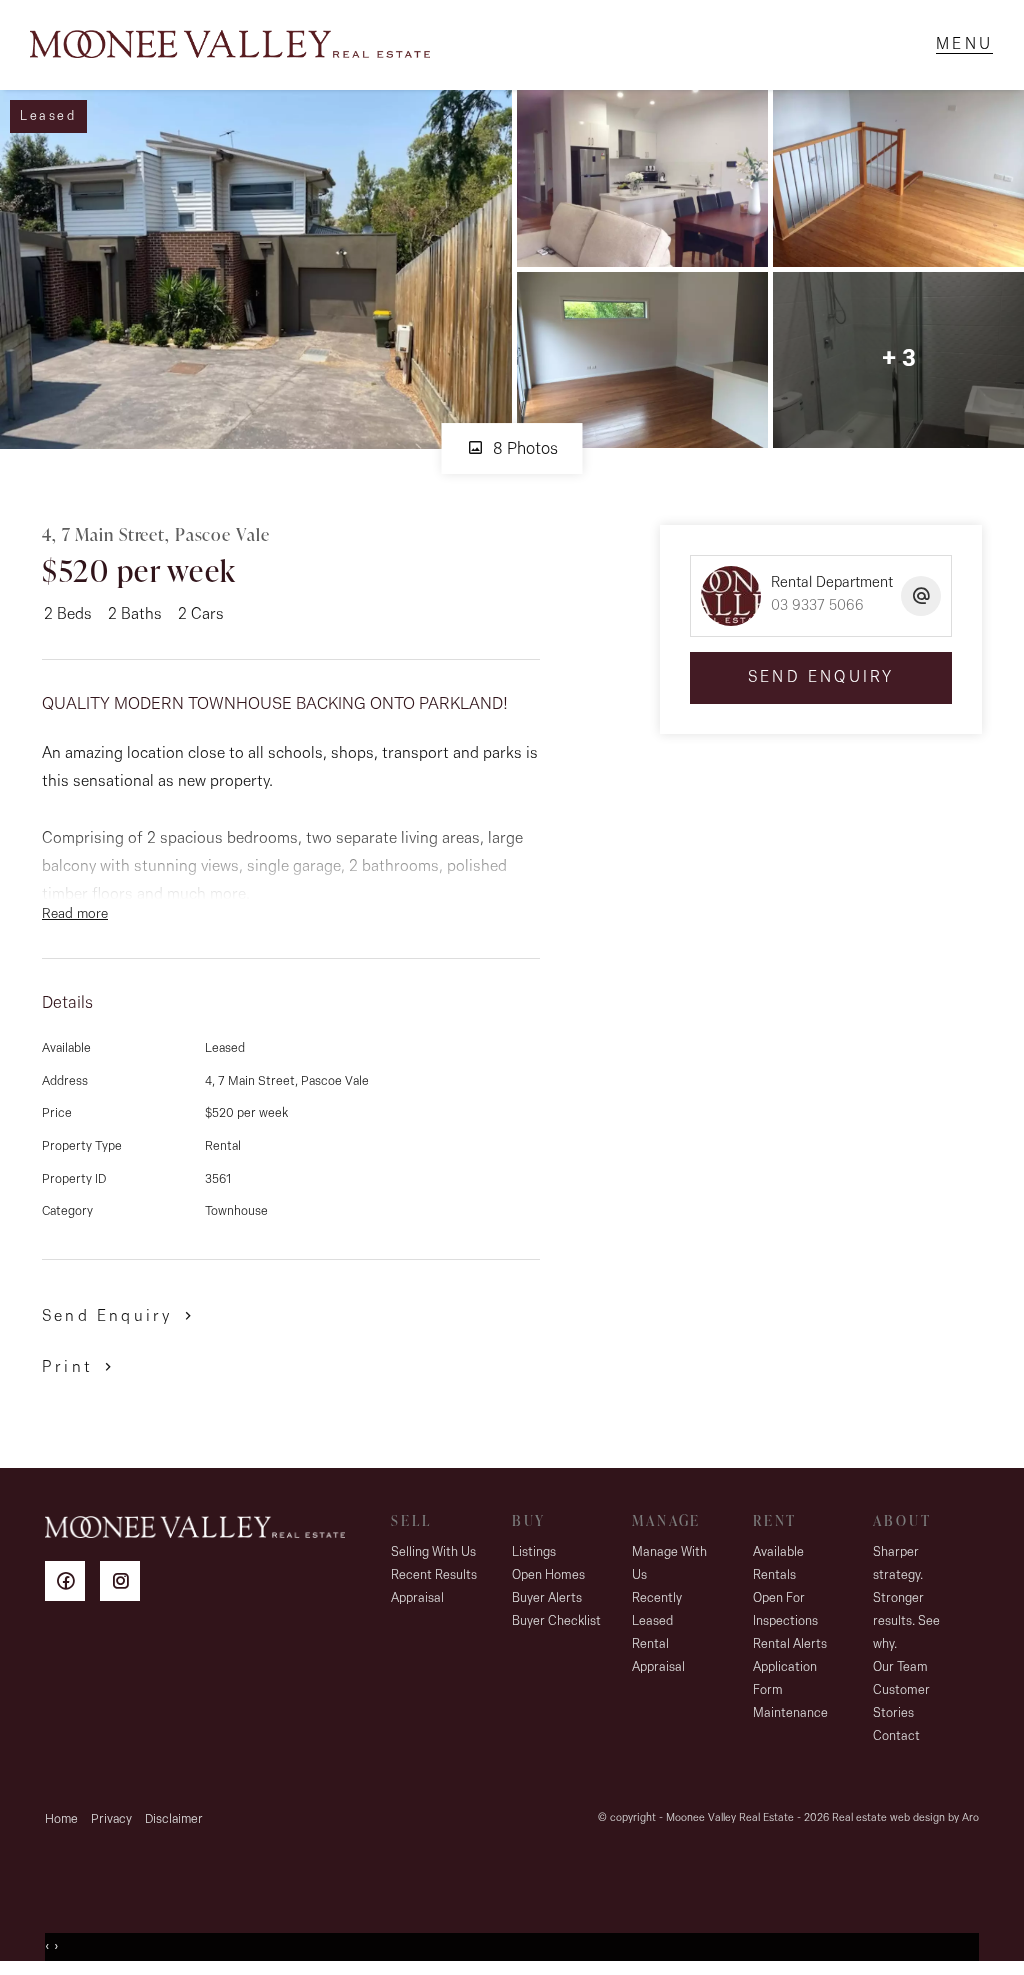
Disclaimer (174, 1819)
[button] (80, 1366)
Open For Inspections (785, 1610)
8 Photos (523, 449)
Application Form (785, 1679)
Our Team (900, 1667)
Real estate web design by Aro (905, 1818)
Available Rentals (778, 1564)
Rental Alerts (790, 1644)
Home (61, 1819)
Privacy (111, 1819)
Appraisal (417, 1598)
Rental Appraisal (658, 1656)
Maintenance (790, 1713)
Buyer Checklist (556, 1621)
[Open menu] (964, 45)
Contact (896, 1736)
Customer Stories (901, 1702)
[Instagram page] (125, 1584)
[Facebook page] (72, 1584)
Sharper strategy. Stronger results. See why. (906, 1598)
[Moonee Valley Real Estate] (230, 45)
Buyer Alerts (547, 1598)
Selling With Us (433, 1552)
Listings (534, 1552)
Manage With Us (669, 1564)
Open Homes (548, 1575)
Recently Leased (657, 1610)
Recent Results (434, 1575)
